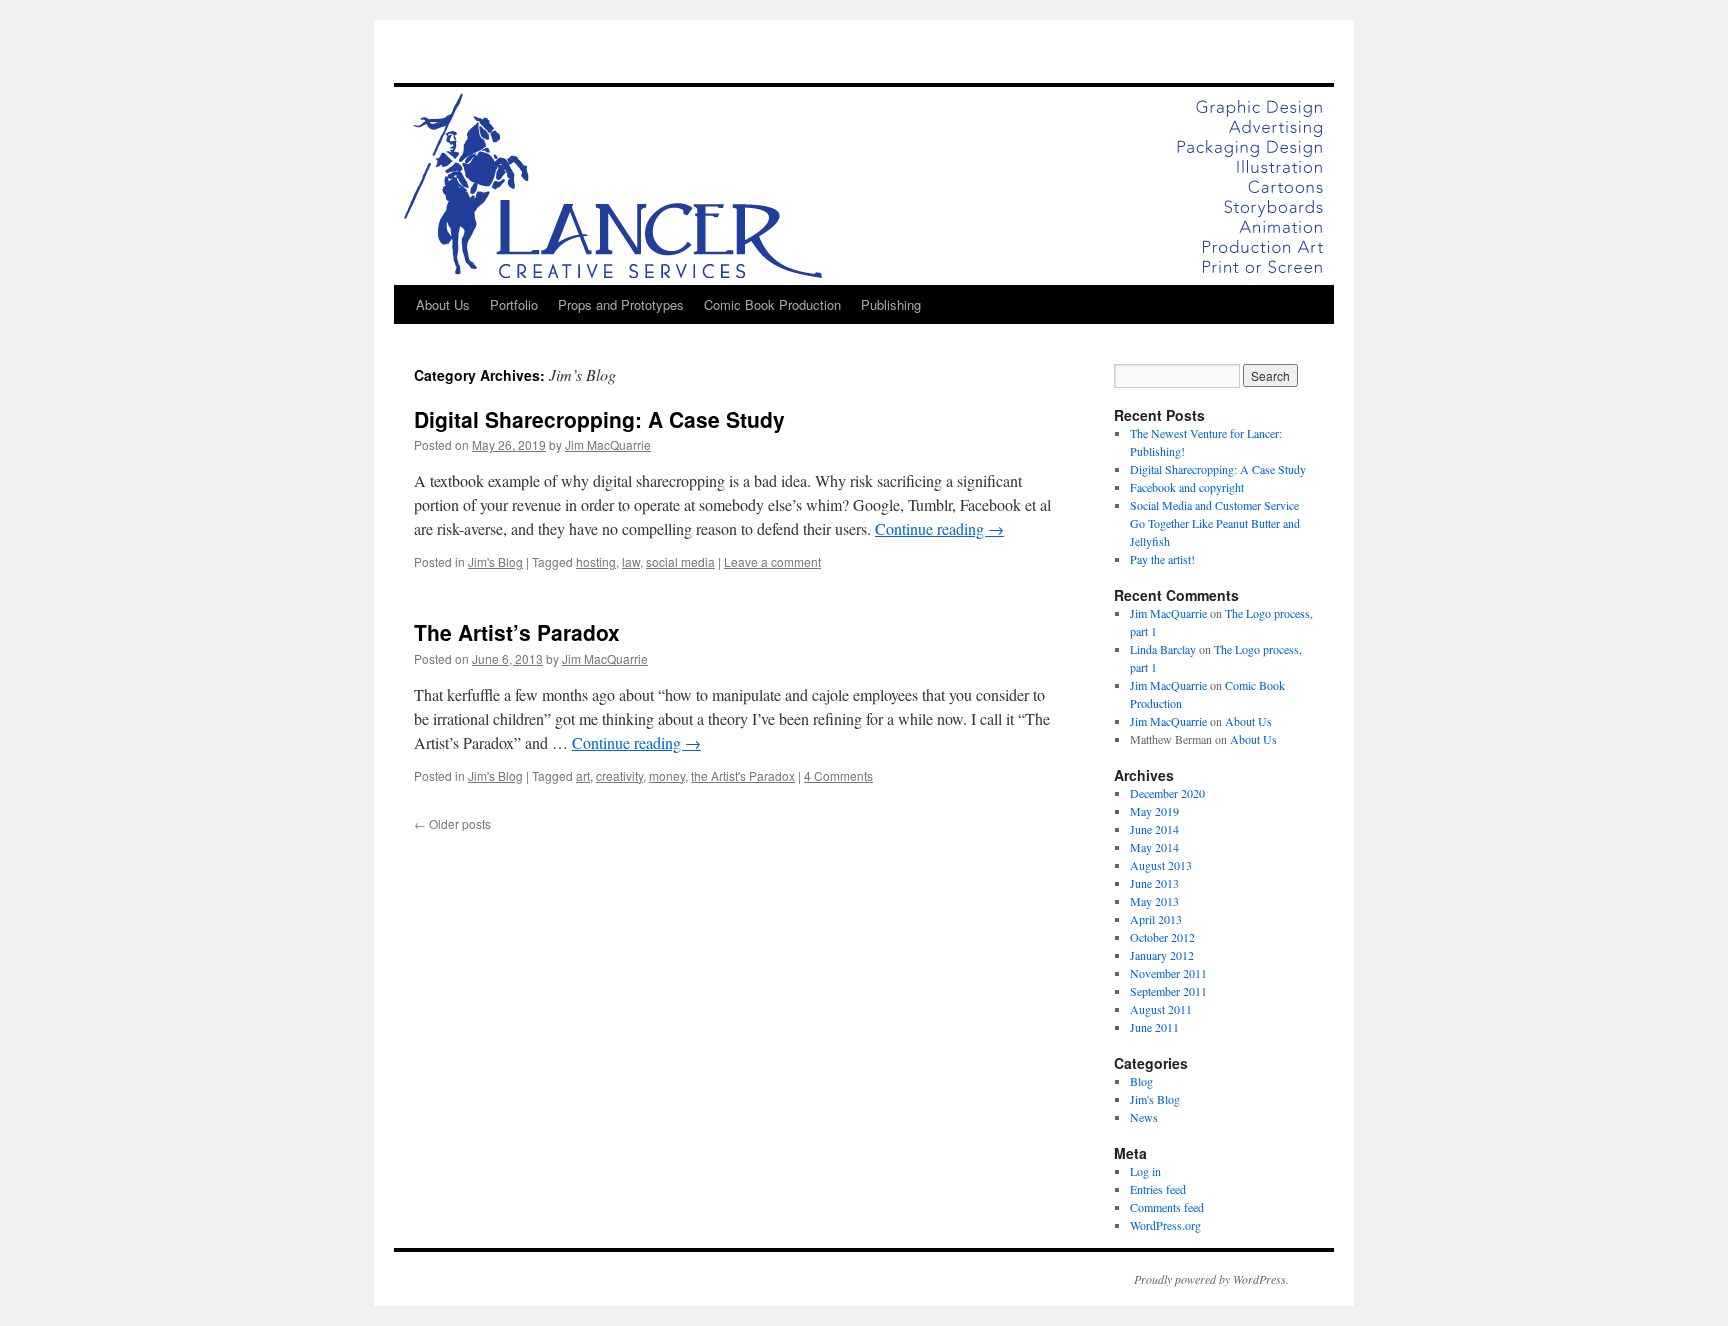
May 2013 (1154, 901)
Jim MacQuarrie (608, 444)
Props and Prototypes (621, 304)
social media (680, 561)
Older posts (452, 823)
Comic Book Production (772, 304)
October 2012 (1162, 937)
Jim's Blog (495, 561)
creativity (619, 775)
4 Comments (838, 775)
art (583, 775)
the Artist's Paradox (743, 775)
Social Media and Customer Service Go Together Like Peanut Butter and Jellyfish (1215, 523)
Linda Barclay (1163, 649)
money (667, 775)
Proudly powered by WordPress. (1211, 1279)
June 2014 (1154, 829)
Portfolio (514, 304)
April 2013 (1156, 919)
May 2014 (1154, 847)
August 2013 (1161, 865)
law (631, 561)
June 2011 (1154, 1027)
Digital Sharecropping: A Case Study (599, 419)
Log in (1145, 1171)
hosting (596, 561)
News (1144, 1117)
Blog (1141, 1081)
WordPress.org (1165, 1225)
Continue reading (939, 528)
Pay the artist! (1162, 559)
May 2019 (1154, 811)
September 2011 (1168, 991)
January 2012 (1162, 955)
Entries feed (1158, 1189)
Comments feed (1167, 1207)
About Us (443, 304)
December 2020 (1167, 793)
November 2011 (1168, 973)
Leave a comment (772, 561)
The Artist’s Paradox (517, 632)
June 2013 (1154, 883)
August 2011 (1161, 1009)
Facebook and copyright (1187, 487)
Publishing (891, 304)
